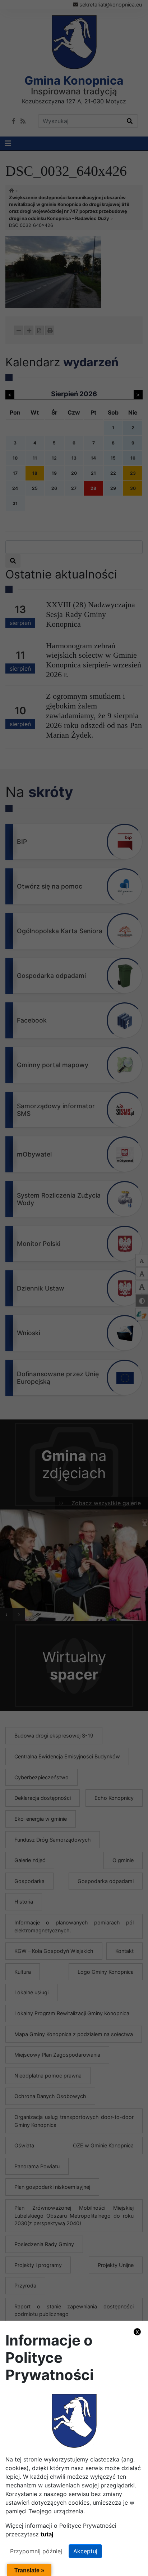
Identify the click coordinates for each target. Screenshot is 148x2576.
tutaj (47, 2534)
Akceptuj (85, 2551)
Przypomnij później (36, 2551)
